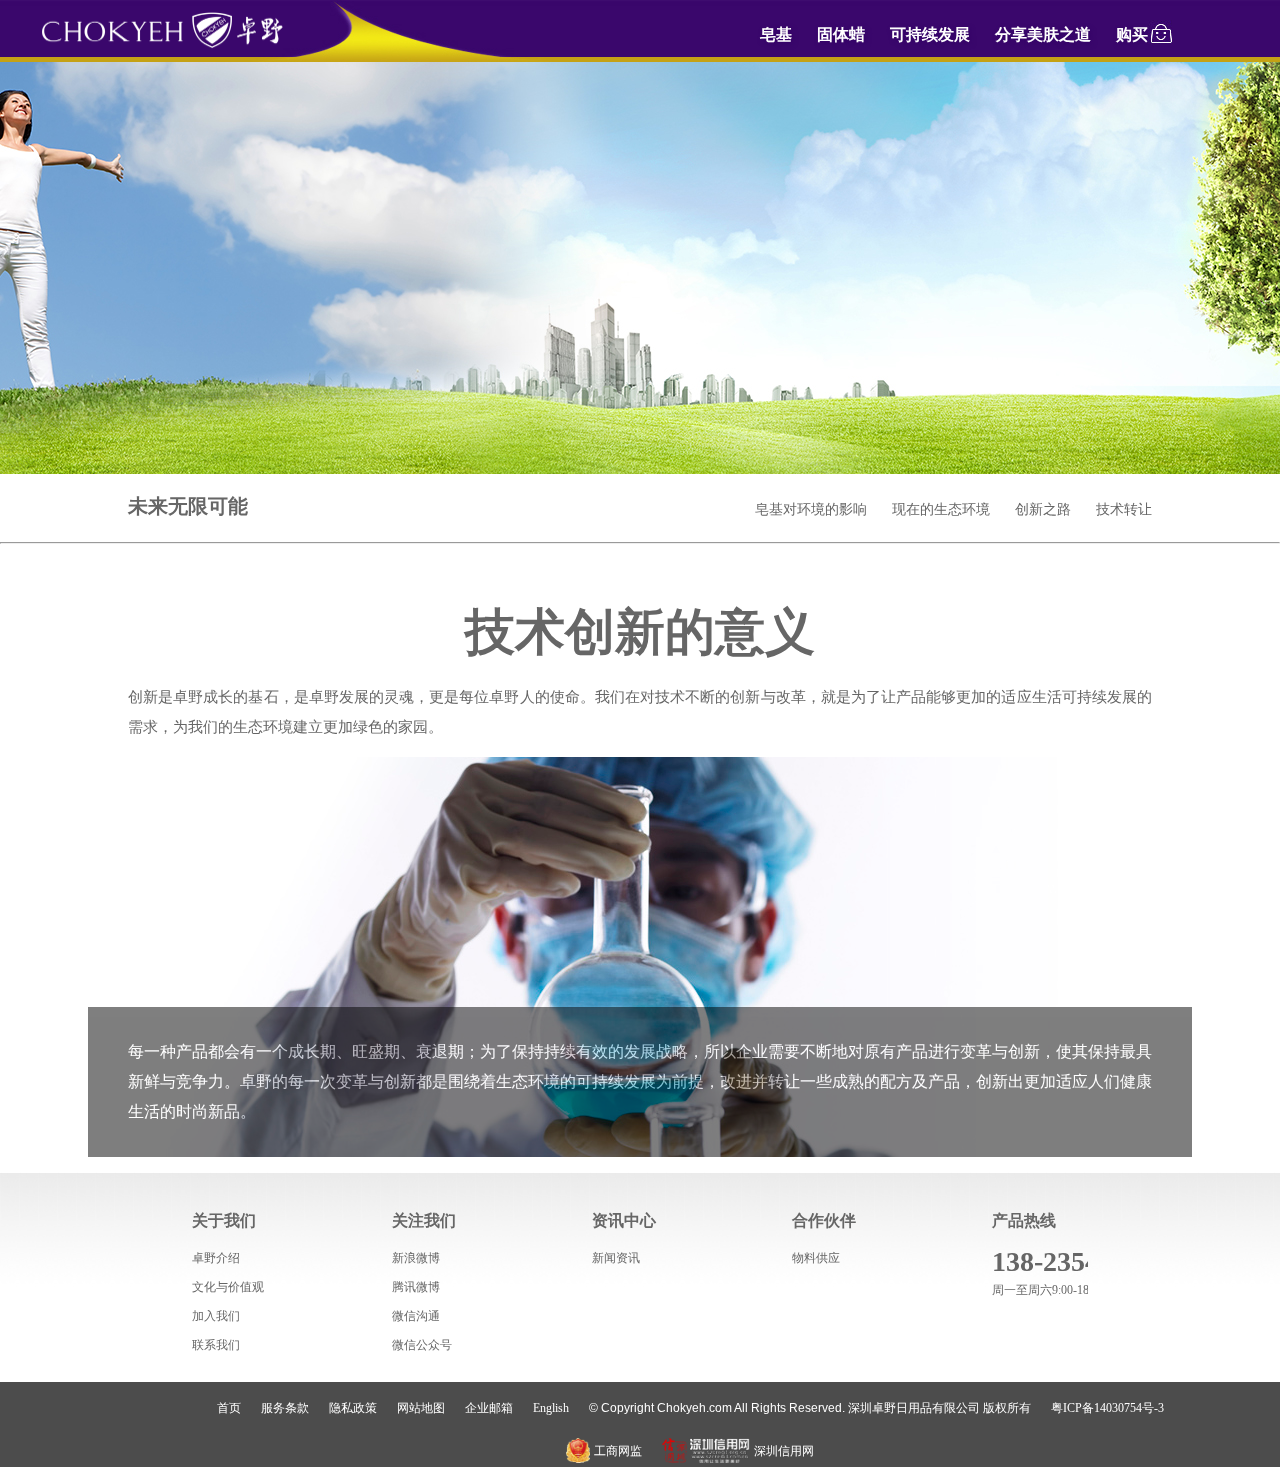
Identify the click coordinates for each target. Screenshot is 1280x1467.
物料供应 (816, 1258)
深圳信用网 (784, 1451)
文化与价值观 (228, 1287)
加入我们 (216, 1316)
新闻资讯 (616, 1258)
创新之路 (1043, 509)
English (551, 1408)
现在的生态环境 (941, 509)
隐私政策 (353, 1408)
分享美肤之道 (1043, 34)
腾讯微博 (416, 1287)
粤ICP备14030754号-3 (1107, 1408)
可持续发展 (930, 34)
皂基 (776, 34)
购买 (1132, 34)
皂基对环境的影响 (811, 509)
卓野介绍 (216, 1258)
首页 (229, 1408)
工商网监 (618, 1451)
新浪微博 (416, 1258)
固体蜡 (841, 34)
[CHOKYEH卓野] (161, 45)
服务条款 (285, 1408)
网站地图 (421, 1408)
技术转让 (1124, 509)
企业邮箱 (489, 1408)
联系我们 (216, 1345)
